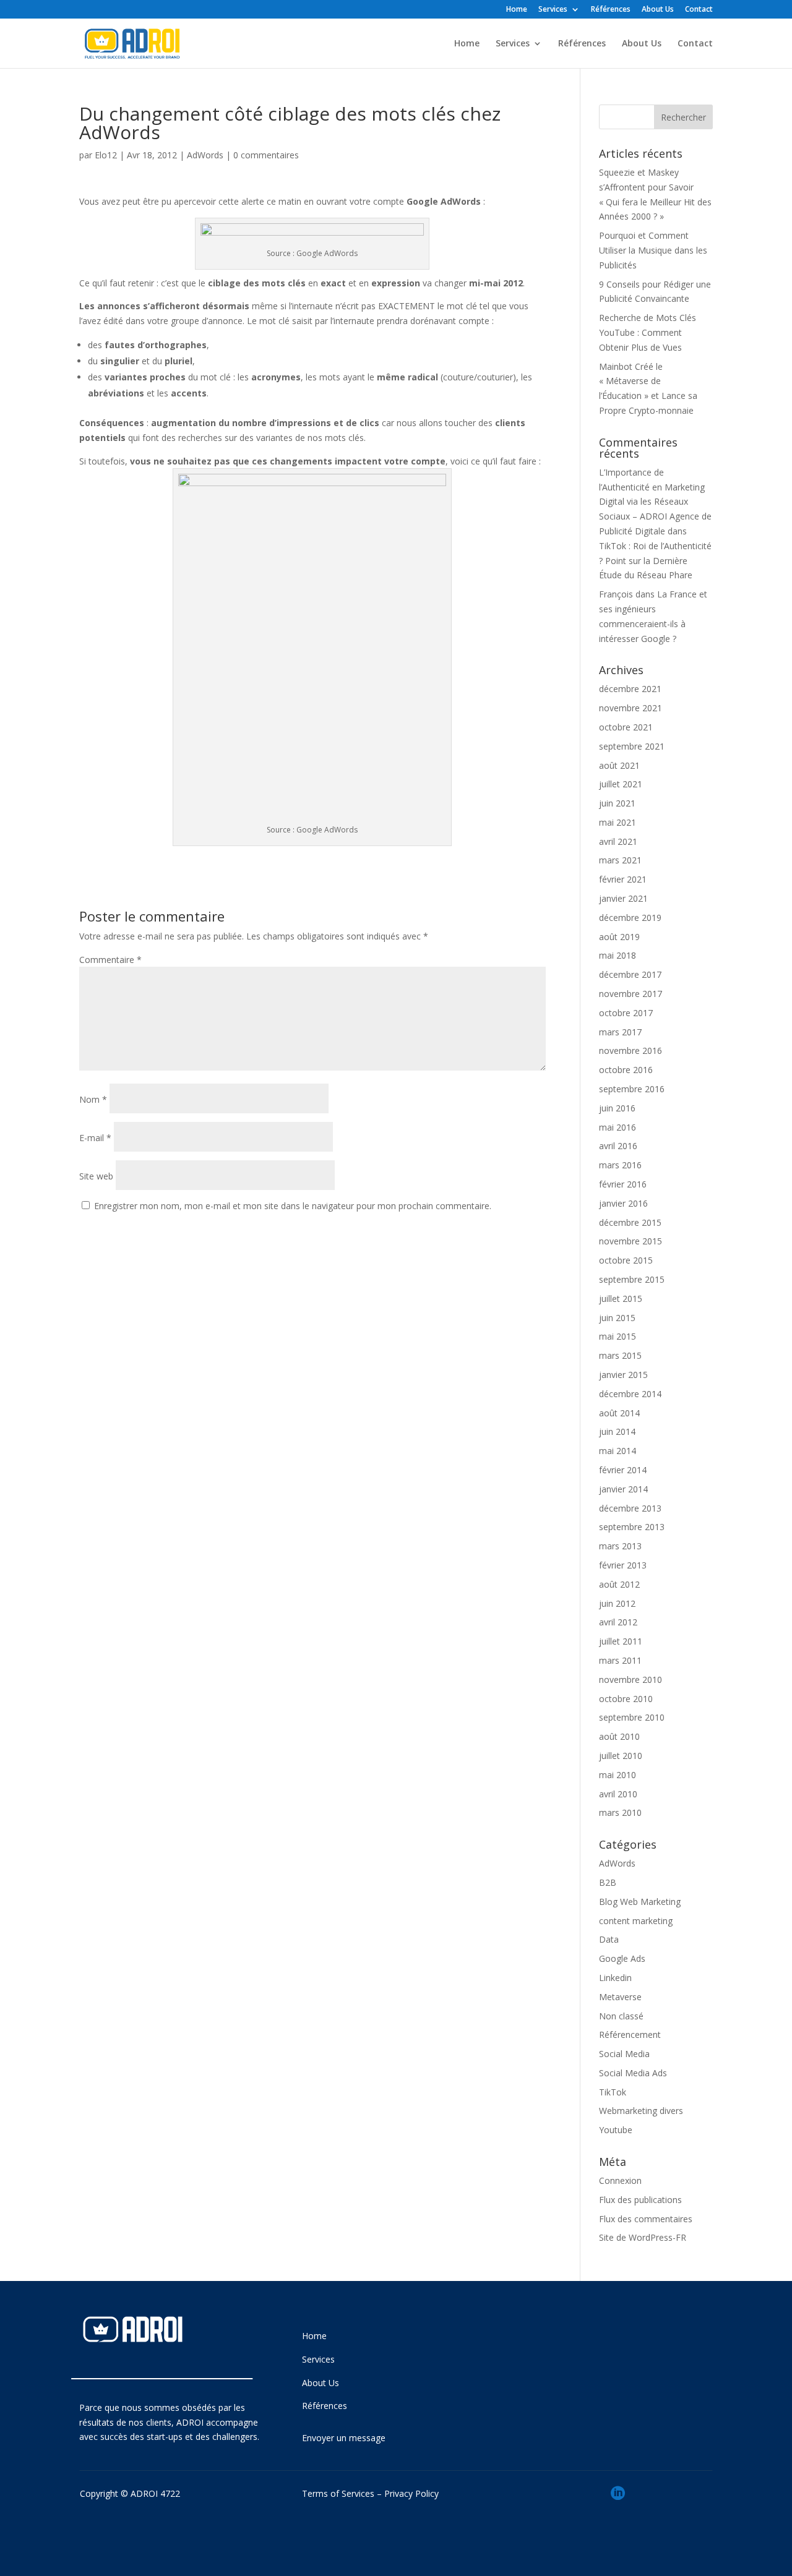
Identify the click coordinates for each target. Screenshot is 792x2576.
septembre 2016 (632, 1089)
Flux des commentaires (646, 2219)
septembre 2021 (632, 746)
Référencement (630, 2035)
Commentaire (110, 960)
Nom (93, 1099)
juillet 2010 (621, 1756)
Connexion (620, 2180)
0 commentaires (266, 155)
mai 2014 (618, 1451)
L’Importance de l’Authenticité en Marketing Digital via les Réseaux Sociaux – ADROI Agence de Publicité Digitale (655, 502)
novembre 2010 (631, 1680)
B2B (608, 1882)
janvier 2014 (623, 1489)
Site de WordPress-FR (643, 2237)
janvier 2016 (623, 1203)
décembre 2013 (630, 1508)
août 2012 (619, 1584)
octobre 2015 (626, 1260)
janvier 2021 (623, 898)
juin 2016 (617, 1108)
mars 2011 (620, 1660)
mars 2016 (620, 1165)
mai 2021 (618, 822)
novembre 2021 (631, 708)
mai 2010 (618, 1775)
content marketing (636, 1921)
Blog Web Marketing (640, 1902)
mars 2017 (620, 1032)
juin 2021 (617, 803)
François (616, 594)
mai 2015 (618, 1336)
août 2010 (619, 1736)
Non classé (621, 2016)
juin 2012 (617, 1603)
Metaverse (620, 1997)
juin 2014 (617, 1431)
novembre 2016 (631, 1051)
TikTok (613, 2092)
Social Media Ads (633, 2073)
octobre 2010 (626, 1699)
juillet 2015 (621, 1299)
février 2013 (623, 1565)
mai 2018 (618, 955)
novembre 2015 (631, 1241)
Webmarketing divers (641, 2111)
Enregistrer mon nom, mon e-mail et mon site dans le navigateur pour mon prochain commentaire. (293, 1206)
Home (517, 10)
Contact (699, 10)
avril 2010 (618, 1794)
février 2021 (623, 879)
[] (618, 2516)
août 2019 (619, 937)
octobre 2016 (626, 1070)
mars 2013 (620, 1546)
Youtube (616, 2130)
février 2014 (623, 1470)
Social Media (624, 2054)
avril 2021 (618, 841)
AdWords (205, 155)
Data (609, 1939)
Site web (96, 1176)
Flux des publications (640, 2200)
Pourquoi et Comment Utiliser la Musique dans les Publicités (653, 250)
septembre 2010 (632, 1717)
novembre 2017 (631, 994)
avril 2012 (618, 1622)
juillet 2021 (621, 784)
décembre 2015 (630, 1222)
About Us (658, 10)
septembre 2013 (632, 1527)
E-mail (95, 1138)
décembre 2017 (630, 974)
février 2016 (623, 1184)
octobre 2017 (626, 1013)
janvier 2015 (623, 1375)
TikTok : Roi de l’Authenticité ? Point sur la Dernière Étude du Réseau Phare (655, 561)
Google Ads (622, 1958)
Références (611, 10)
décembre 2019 (630, 918)
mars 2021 (620, 860)
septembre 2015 (632, 1279)
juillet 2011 (621, 1641)
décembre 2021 (630, 689)
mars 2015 (620, 1355)
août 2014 (619, 1413)
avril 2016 (618, 1146)
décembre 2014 (630, 1394)
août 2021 (619, 765)
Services (553, 10)
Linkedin (615, 1978)
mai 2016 (618, 1127)
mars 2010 (620, 1812)
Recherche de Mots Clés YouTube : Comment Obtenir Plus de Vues (648, 332)
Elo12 (106, 155)
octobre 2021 (626, 727)
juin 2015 (617, 1318)
